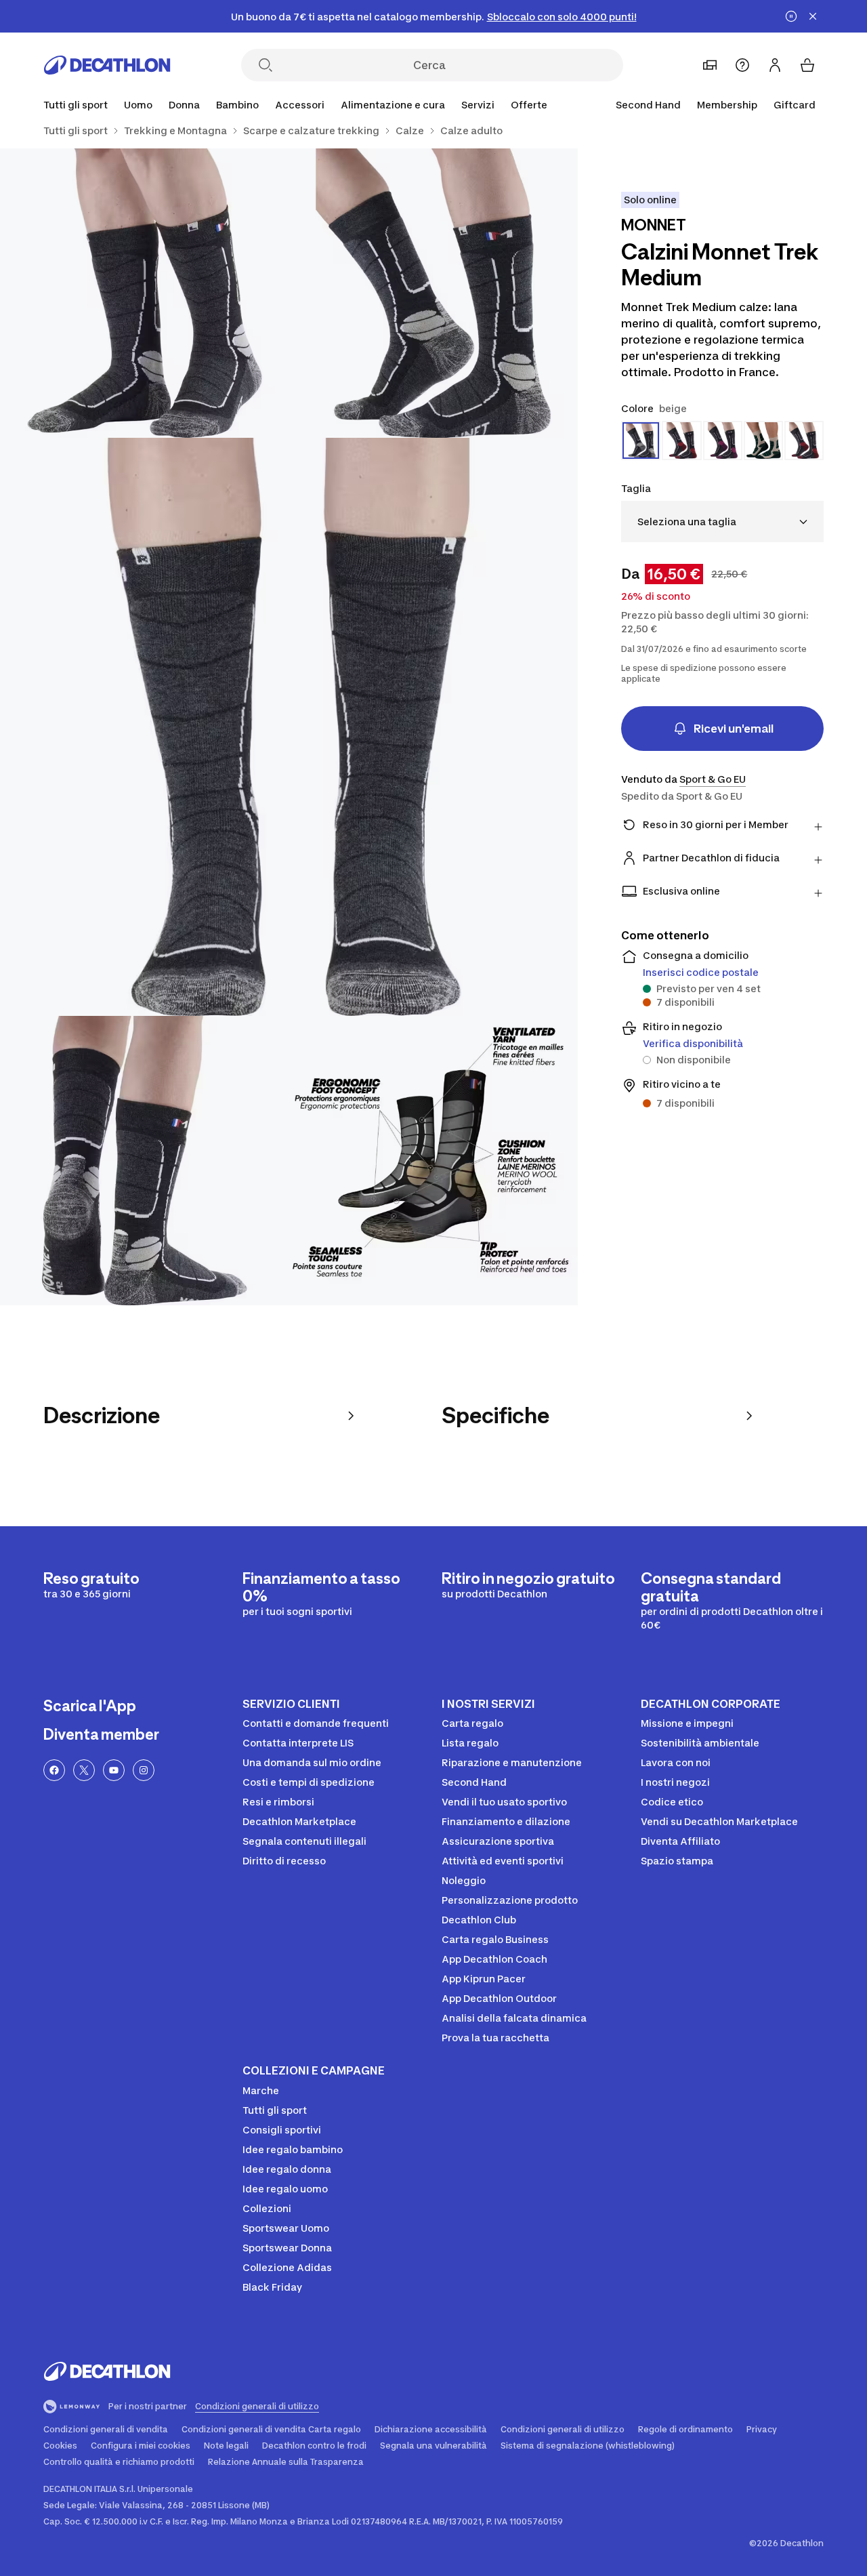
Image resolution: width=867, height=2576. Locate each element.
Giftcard (795, 105)
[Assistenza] (742, 65)
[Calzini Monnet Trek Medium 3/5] (289, 727)
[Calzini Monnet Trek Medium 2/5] (145, 293)
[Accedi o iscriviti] (775, 65)
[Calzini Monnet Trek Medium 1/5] (434, 293)
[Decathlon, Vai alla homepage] (107, 65)
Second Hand (648, 105)
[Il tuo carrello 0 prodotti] (807, 65)
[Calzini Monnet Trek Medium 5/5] (434, 1161)
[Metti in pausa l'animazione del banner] (791, 16)
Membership (727, 105)
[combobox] (722, 522)
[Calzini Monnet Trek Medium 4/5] (145, 1161)
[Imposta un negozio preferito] (710, 65)
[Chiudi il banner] (813, 16)
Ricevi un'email (734, 729)
